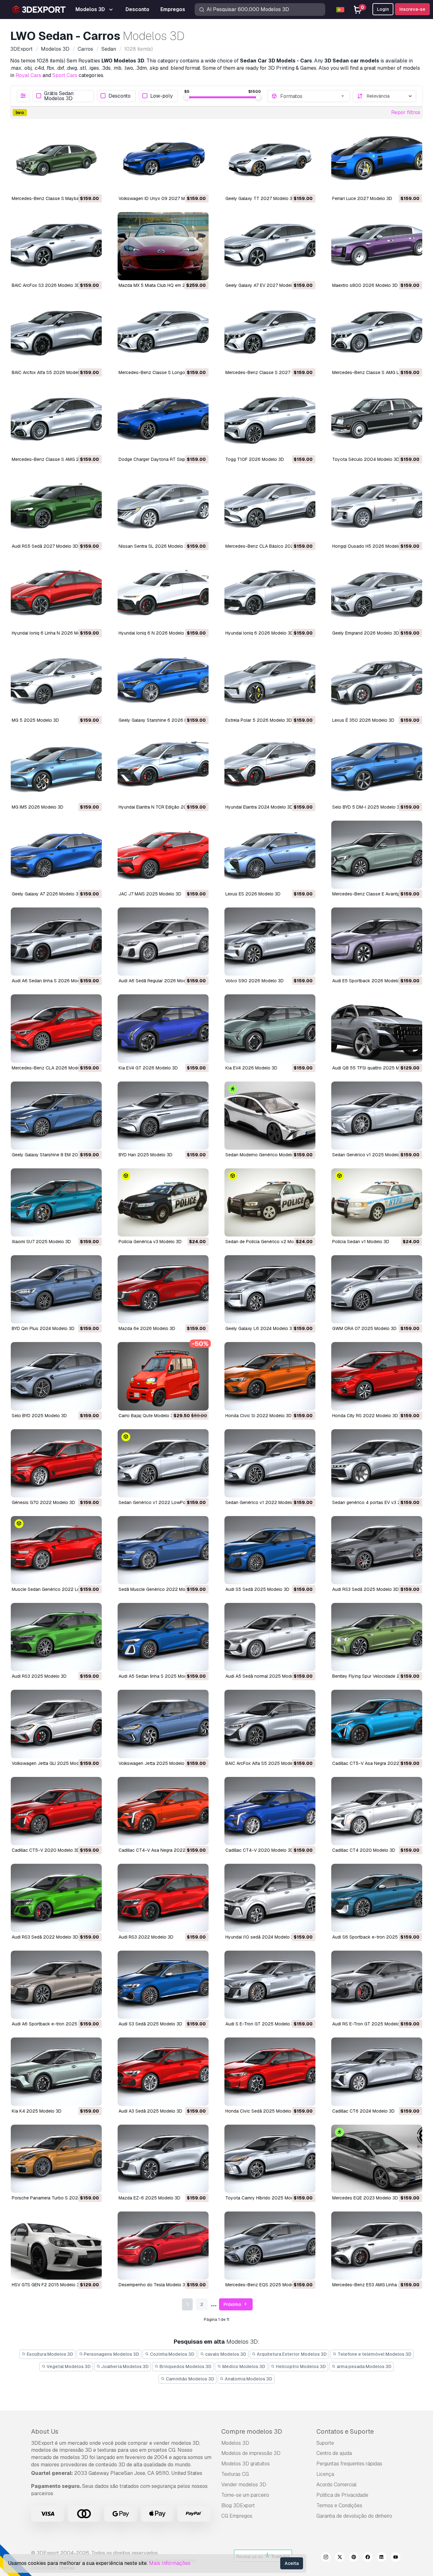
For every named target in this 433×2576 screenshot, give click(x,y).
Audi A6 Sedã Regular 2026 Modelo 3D (159, 981)
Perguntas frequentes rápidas (349, 2464)
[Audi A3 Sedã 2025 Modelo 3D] (163, 2072)
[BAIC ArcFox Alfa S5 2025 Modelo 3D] (270, 1724)
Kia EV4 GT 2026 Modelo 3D (148, 1068)
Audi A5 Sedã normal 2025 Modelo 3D (265, 1676)
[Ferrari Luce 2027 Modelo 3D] (377, 159)
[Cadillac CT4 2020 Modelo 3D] (377, 1811)
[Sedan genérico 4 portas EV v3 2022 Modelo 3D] (377, 1463)
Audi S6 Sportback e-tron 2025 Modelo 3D (377, 1937)
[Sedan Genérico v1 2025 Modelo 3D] (377, 1116)
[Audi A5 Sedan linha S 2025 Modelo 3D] (163, 1637)
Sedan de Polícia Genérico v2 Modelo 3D (268, 1242)
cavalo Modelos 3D (225, 2354)
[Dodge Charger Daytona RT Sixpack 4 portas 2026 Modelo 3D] (163, 420)
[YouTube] (396, 2558)
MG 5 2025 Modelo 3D (35, 720)
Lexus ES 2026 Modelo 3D (253, 894)
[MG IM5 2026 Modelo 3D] (56, 768)
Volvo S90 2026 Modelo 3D (255, 981)
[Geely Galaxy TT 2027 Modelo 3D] (270, 159)
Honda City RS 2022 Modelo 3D (365, 1416)
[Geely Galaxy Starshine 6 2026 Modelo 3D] (163, 681)
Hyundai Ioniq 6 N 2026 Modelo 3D (155, 633)
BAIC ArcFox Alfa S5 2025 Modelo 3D (264, 1763)
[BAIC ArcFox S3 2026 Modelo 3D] (56, 246)
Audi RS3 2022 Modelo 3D (146, 1937)
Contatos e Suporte (345, 2431)
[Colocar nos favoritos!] (93, 184)
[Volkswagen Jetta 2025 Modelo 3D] (163, 1724)
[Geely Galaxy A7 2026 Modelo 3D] (56, 855)
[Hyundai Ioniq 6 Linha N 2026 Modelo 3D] (56, 594)
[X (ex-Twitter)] (340, 2558)
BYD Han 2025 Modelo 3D (145, 1155)
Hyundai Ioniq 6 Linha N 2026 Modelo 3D (54, 633)
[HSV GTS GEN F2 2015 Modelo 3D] (56, 2246)
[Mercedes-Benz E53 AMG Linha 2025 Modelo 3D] (377, 2246)
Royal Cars (28, 75)
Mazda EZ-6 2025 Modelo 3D (149, 2198)
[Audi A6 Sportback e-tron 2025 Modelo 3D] (56, 1985)
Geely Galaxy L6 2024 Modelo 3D (260, 1328)
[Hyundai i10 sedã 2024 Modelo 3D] (270, 1898)
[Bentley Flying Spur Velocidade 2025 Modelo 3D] (377, 1637)
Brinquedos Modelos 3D (185, 2366)
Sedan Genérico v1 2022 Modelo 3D (263, 1502)
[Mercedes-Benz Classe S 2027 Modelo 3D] (270, 333)
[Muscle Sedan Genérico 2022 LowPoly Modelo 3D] (56, 1550)
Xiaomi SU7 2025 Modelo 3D (41, 1242)
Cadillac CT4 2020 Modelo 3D (364, 1850)
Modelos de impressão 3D (251, 2453)
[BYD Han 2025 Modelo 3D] (163, 1116)
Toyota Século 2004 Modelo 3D (366, 459)
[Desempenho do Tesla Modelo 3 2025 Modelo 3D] (163, 2246)
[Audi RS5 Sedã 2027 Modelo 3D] (56, 507)
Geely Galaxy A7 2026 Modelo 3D (47, 894)
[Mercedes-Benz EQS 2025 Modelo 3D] (270, 2246)
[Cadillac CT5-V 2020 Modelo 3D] (56, 1811)
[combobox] (313, 96)
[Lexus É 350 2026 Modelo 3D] (377, 681)
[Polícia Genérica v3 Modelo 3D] (163, 1202)
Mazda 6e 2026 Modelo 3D (147, 1328)
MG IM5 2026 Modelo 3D (38, 807)
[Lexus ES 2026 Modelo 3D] (270, 855)
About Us (45, 2431)
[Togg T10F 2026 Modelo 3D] (270, 420)
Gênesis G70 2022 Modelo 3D (43, 1502)
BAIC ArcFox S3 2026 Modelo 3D (46, 285)
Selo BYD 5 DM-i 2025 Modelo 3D (367, 807)
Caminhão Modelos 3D (190, 2379)
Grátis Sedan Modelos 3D (59, 96)
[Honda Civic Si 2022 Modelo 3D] (270, 1376)
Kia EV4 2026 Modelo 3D (251, 1068)
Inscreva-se (412, 9)
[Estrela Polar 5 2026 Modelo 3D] (270, 681)
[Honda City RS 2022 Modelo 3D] (377, 1376)
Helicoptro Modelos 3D (300, 2366)
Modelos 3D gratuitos (246, 2464)
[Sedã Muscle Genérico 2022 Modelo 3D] (163, 1550)
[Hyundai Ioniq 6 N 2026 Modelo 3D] (163, 594)
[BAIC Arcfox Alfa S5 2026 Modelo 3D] (56, 333)
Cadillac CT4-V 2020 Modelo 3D (259, 1850)
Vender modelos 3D (244, 2485)
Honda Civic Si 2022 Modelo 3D (259, 1416)
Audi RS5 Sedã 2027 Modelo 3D (45, 546)
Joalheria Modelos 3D (124, 2366)
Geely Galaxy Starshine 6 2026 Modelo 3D (163, 720)
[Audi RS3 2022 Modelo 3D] (163, 1898)
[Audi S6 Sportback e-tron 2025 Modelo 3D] (377, 1898)
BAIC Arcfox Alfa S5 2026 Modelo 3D (50, 372)
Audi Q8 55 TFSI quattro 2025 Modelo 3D (375, 1068)
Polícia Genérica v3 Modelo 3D (150, 1242)
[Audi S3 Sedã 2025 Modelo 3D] (163, 1985)
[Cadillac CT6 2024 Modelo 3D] (377, 2072)
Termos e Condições (339, 2505)
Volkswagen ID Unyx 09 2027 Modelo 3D (161, 198)
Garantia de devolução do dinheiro (354, 2516)
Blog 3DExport (238, 2505)
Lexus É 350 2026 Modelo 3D (363, 720)
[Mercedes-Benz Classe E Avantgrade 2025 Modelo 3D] (377, 855)
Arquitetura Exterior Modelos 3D (291, 2354)
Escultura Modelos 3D (49, 2354)
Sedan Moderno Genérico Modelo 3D (263, 1155)
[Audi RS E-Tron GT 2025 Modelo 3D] (377, 1985)
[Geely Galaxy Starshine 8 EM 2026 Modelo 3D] (56, 1116)
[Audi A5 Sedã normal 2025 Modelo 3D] (270, 1637)
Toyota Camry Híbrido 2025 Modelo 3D (266, 2198)
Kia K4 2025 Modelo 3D (37, 2111)
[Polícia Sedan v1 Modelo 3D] (377, 1202)
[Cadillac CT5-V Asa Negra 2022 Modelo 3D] (377, 1724)
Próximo (233, 2304)
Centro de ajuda (334, 2453)
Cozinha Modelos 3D (172, 2354)
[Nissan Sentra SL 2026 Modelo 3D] (163, 507)
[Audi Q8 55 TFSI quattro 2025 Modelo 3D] (377, 1028)
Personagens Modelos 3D (111, 2354)
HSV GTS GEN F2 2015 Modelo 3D (47, 2285)
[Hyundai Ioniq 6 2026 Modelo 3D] (270, 594)
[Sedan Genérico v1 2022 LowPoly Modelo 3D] (163, 1463)
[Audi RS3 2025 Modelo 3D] (56, 1637)
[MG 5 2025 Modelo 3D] (56, 681)
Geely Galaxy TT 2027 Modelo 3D (260, 198)
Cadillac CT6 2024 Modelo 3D (363, 2111)
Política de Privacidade (342, 2495)
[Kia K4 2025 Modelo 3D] (56, 2072)
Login (383, 9)
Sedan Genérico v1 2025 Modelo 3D (370, 1155)
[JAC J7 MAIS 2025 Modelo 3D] (163, 855)
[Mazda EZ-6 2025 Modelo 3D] (163, 2159)
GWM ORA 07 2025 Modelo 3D (364, 1328)
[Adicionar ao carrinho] (80, 184)
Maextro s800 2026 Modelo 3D (365, 285)
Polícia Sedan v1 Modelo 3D (361, 1242)
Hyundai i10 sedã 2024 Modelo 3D (261, 1937)
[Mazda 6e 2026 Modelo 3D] (163, 1289)
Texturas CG (235, 2474)
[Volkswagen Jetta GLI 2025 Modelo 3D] (56, 1724)
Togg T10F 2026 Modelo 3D (255, 459)
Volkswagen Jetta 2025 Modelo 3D (155, 1763)
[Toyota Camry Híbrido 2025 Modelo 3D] (270, 2159)
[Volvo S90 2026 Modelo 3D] (270, 942)
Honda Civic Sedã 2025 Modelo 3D (262, 2111)
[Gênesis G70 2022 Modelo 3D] (56, 1463)
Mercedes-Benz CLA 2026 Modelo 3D (51, 1068)
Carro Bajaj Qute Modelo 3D (147, 1416)
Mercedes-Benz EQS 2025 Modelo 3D (265, 2285)
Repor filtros (406, 112)
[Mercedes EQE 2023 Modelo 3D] (377, 2159)
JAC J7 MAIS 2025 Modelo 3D (150, 894)
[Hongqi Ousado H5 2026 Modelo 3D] (377, 507)
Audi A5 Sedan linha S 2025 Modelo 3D (159, 1676)
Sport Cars (65, 75)
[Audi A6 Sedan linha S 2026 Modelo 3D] (56, 942)
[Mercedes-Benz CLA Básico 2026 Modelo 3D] (270, 507)
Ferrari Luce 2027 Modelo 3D (362, 198)
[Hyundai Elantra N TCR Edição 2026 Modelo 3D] (163, 768)
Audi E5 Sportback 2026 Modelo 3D (369, 981)
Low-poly (162, 96)
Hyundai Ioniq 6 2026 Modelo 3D (259, 633)
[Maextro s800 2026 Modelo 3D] (377, 246)
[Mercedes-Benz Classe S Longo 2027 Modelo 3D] (163, 333)
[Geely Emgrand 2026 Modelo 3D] (377, 594)
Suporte (325, 2443)
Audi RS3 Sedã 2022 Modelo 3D (45, 1937)
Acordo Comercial (336, 2485)
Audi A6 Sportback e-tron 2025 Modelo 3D (56, 2024)
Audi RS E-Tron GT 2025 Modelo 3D (369, 2024)
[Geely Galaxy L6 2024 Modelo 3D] (270, 1289)
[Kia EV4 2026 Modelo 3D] (270, 1028)
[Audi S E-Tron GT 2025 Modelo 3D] (270, 1985)
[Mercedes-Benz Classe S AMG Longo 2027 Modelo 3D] (377, 333)
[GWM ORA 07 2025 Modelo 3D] (377, 1289)
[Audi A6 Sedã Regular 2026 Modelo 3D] (163, 942)
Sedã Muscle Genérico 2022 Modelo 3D (160, 1589)
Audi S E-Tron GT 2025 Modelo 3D (261, 2024)
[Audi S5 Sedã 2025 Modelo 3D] (270, 1550)
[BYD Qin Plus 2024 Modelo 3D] (56, 1289)
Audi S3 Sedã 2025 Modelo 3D (150, 2024)
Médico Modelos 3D (243, 2366)
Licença (325, 2474)
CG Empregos (237, 2516)
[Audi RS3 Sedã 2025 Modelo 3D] (377, 1550)
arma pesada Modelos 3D (364, 2366)
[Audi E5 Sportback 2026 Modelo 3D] (377, 942)
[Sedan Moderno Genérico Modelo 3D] (270, 1116)
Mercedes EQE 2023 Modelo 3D (365, 2198)
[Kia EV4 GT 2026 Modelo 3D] (163, 1028)
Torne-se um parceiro (245, 2495)
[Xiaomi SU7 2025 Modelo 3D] (56, 1202)
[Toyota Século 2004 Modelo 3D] (377, 420)
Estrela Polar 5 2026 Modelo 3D (259, 720)
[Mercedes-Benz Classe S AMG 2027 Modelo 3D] (56, 420)
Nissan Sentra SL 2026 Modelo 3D (154, 546)
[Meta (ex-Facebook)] (368, 2558)
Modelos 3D (235, 2443)
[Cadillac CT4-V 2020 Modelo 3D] (270, 1811)
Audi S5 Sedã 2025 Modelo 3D (257, 1589)
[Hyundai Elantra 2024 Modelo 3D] (270, 768)
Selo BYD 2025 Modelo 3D (39, 1416)
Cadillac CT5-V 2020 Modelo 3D (46, 1850)
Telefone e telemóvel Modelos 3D (374, 2354)
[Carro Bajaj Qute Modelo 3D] (163, 1376)
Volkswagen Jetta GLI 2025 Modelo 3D (52, 1763)
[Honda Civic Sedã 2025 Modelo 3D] (270, 2072)
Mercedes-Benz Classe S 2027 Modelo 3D (270, 372)
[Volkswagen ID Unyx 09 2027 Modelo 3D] (163, 159)
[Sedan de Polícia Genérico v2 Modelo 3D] (270, 1202)
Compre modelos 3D (252, 2431)
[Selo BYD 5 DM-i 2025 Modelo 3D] (377, 768)
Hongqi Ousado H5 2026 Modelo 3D (370, 546)
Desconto (120, 96)
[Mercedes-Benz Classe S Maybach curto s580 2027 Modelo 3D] (56, 159)
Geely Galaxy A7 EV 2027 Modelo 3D (263, 285)
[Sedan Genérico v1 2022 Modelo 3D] (270, 1463)
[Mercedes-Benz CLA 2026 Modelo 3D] (56, 1028)
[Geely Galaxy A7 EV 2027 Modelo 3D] (270, 246)
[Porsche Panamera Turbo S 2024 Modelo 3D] (56, 2159)
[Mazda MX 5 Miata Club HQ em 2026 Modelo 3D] (163, 246)
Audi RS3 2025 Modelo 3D (39, 1676)
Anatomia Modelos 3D (248, 2379)
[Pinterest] (354, 2558)
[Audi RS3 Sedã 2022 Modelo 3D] (56, 1898)
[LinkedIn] (382, 2558)
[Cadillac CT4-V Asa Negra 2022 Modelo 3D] (163, 1811)
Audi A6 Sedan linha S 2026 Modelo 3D (52, 981)
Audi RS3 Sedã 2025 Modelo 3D (365, 1589)
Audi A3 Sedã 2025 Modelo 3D (150, 2111)
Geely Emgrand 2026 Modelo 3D (366, 633)
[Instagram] (326, 2558)
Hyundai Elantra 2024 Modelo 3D (259, 807)
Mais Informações (170, 2563)
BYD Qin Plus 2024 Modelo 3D (43, 1328)
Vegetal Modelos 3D (68, 2366)
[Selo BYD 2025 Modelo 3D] (56, 1376)
